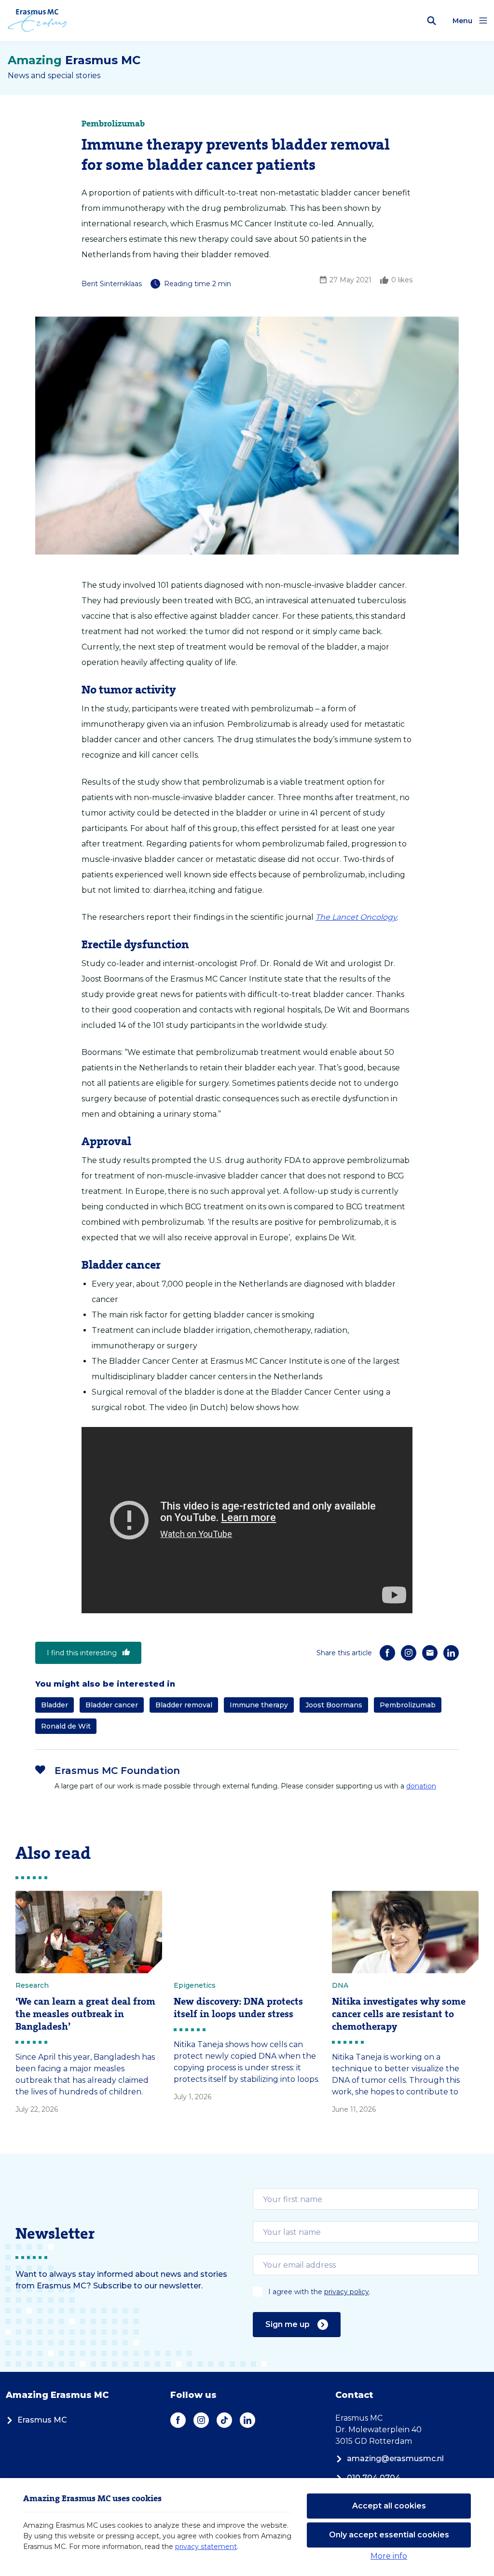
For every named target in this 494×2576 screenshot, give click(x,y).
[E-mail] (430, 1653)
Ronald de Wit (66, 1726)
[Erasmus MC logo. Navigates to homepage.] (37, 21)
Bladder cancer (112, 1705)
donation (421, 1786)
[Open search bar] (432, 21)
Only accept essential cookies (389, 2535)
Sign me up (288, 2324)
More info (389, 2556)
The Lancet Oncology (356, 917)
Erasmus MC (42, 2420)
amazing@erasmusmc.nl (395, 2458)
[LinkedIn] (451, 1653)
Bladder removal (184, 1705)
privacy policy (347, 2292)
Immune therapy (259, 1705)
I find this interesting (82, 1653)
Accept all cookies (389, 2506)
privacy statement (206, 2547)
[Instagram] (409, 1653)
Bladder (55, 1705)
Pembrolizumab (408, 1705)
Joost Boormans (334, 1705)
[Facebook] (387, 1653)
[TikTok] (224, 2420)
